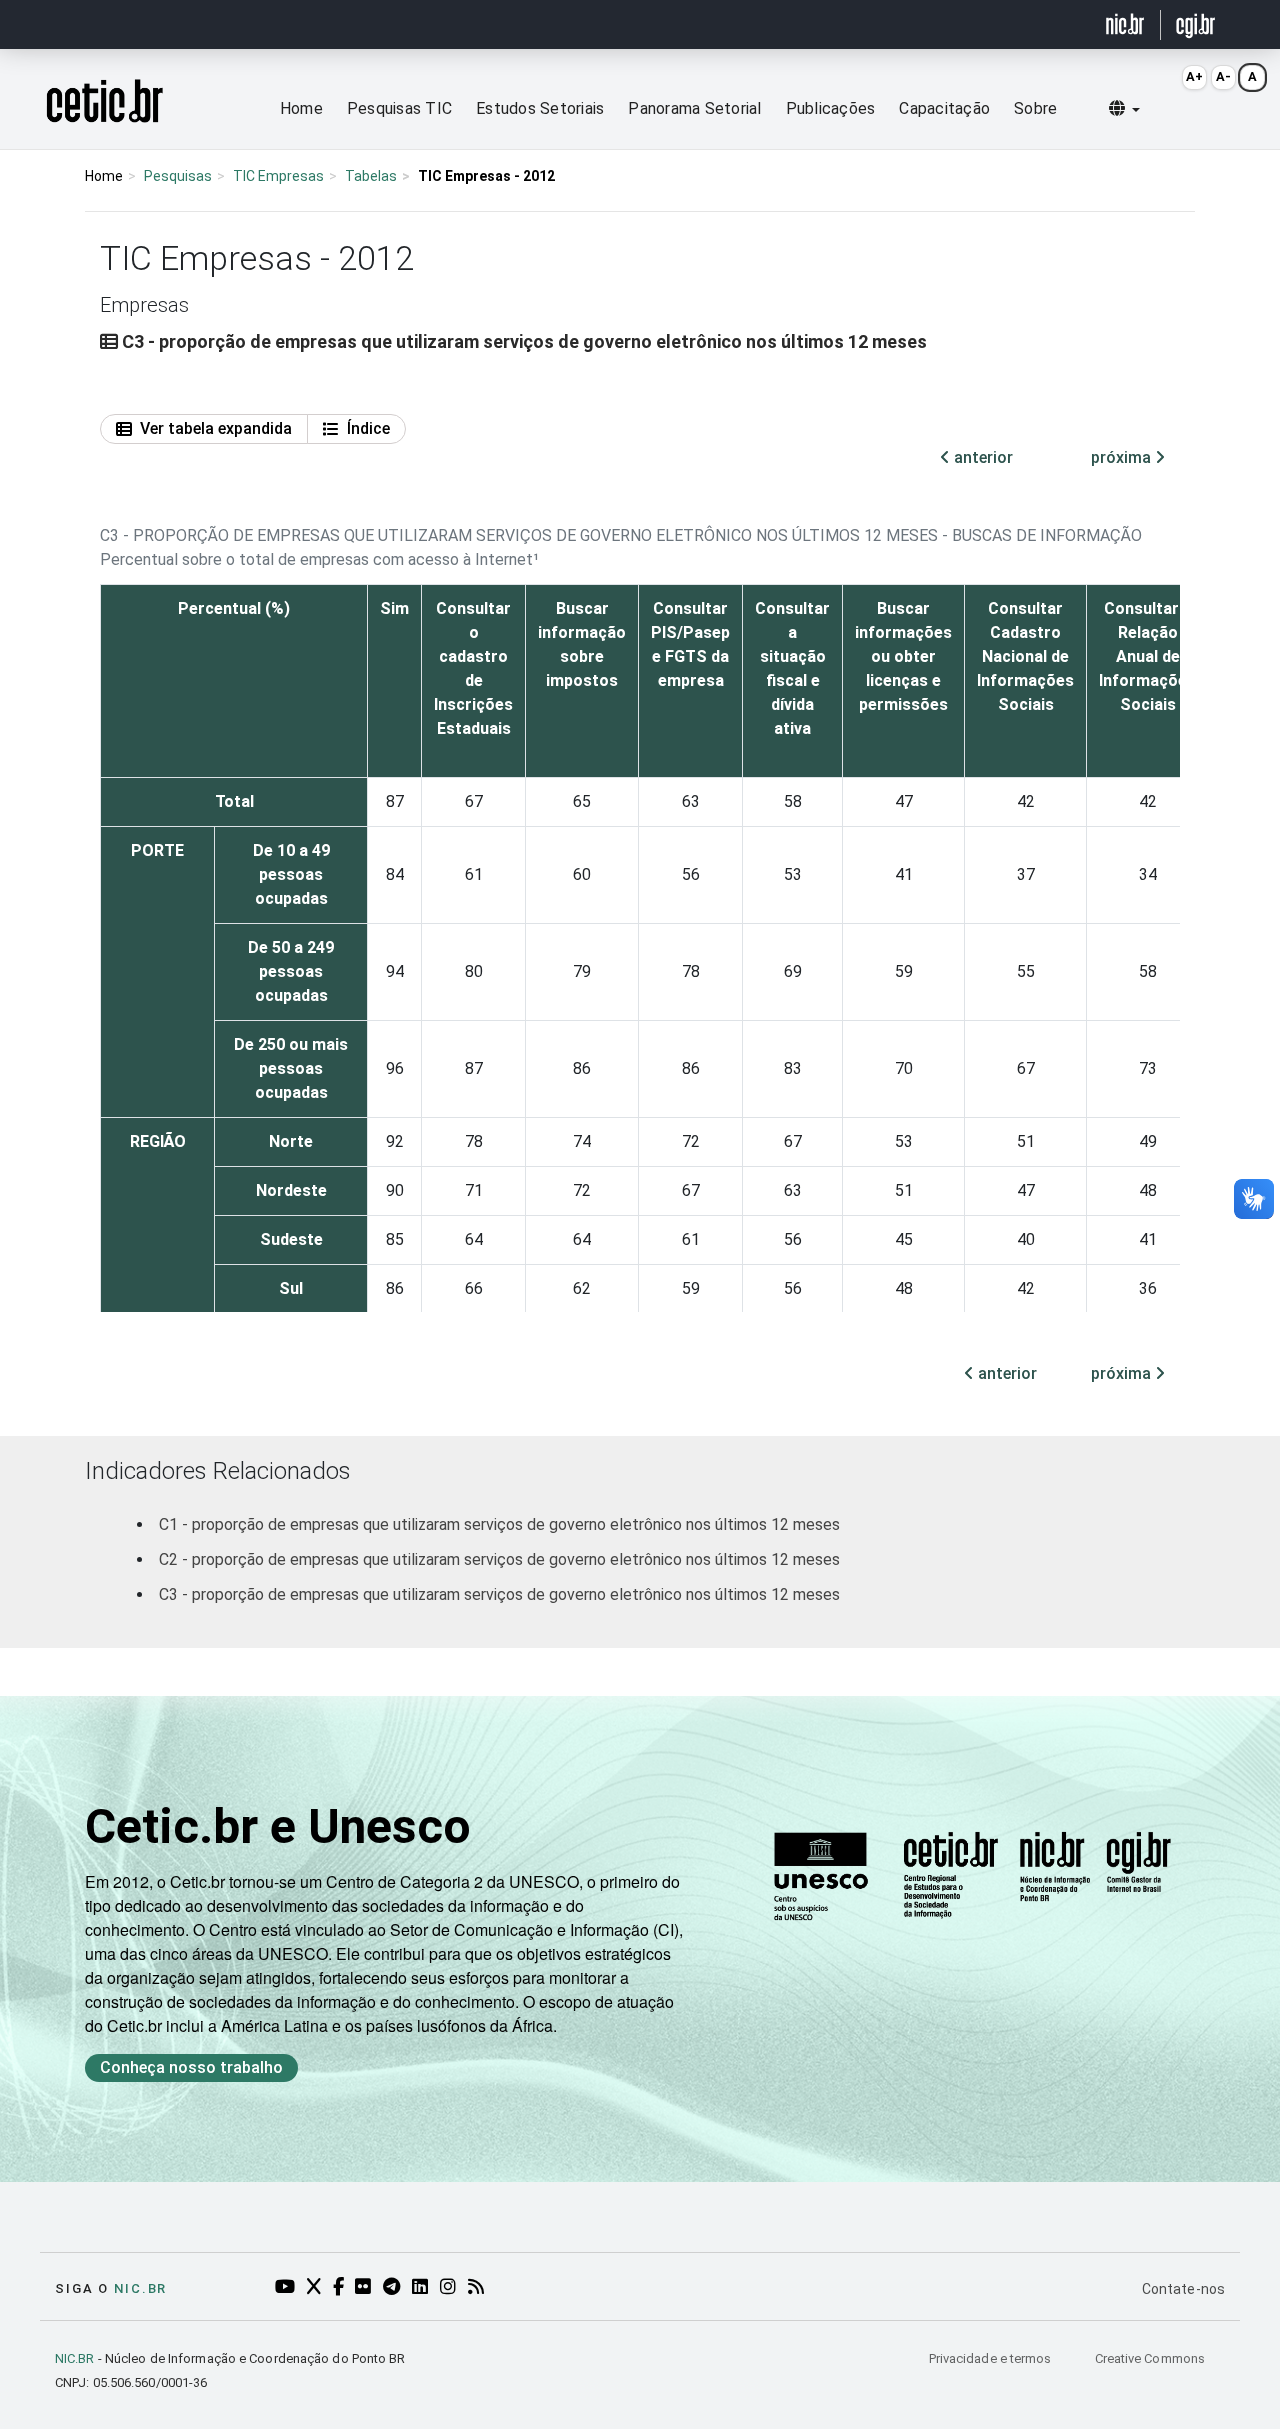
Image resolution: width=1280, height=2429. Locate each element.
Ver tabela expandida (216, 428)
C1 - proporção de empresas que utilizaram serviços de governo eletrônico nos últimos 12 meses (499, 1524)
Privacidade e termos (992, 2358)
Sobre (1035, 108)
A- (1223, 76)
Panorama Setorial (694, 108)
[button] (1124, 109)
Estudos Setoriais (540, 108)
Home (301, 108)
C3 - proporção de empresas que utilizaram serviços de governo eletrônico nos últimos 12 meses (499, 1594)
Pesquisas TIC (399, 108)
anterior (981, 457)
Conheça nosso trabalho (191, 2067)
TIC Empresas (278, 176)
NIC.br (140, 2288)
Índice (368, 428)
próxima (1123, 457)
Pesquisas (178, 176)
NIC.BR (75, 2358)
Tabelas (371, 176)
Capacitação (944, 108)
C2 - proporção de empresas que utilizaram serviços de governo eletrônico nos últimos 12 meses (499, 1559)
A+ (1194, 76)
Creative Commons (1150, 2358)
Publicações (831, 108)
